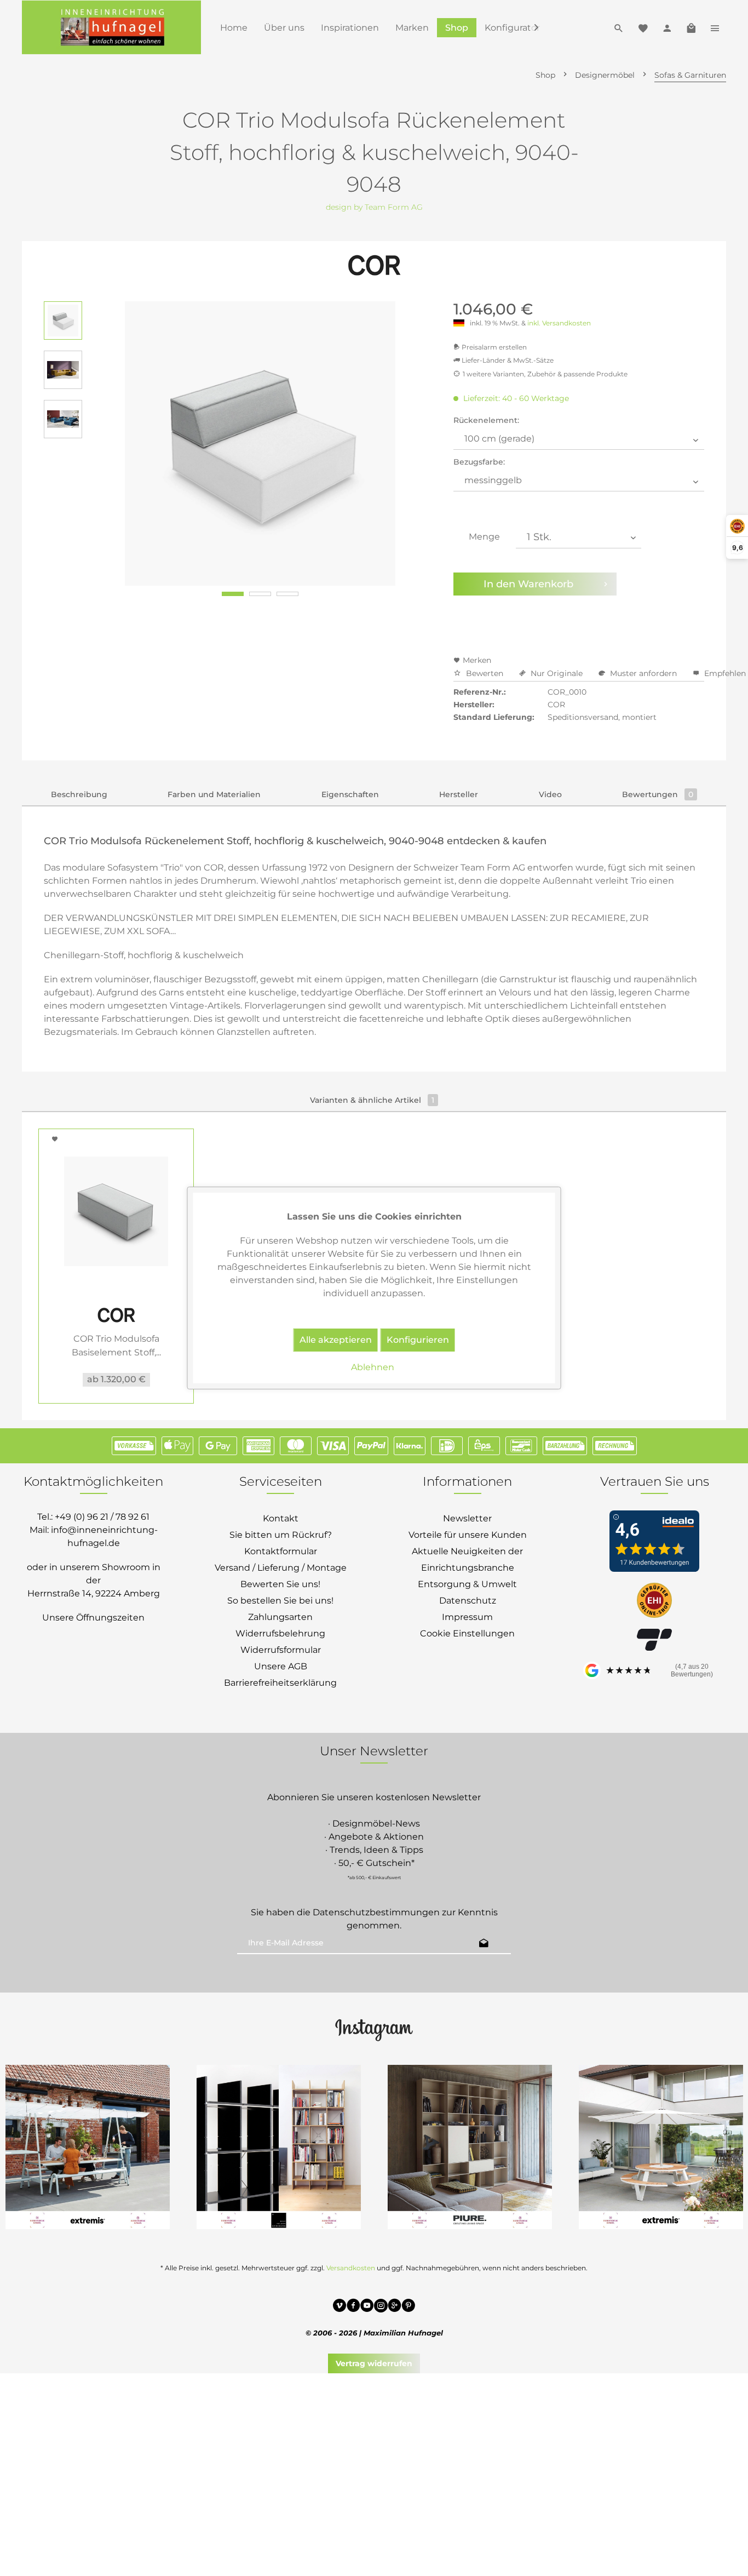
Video (550, 794)
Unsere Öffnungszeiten (93, 1618)
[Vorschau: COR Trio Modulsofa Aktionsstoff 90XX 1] (63, 370)
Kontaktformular (281, 1551)
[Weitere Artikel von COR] (374, 266)
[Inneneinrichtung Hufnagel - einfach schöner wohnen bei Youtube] (367, 2307)
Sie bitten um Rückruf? (281, 1535)
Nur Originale (557, 673)
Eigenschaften (350, 794)
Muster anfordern (643, 673)
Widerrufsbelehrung (280, 1633)
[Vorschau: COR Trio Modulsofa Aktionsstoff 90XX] (63, 419)
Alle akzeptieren (336, 1340)
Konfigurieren (418, 1340)
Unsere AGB (281, 1666)
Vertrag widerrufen (374, 2363)
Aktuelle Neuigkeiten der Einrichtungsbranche (467, 1559)
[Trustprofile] (654, 1601)
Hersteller (459, 794)
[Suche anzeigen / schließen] (619, 27)
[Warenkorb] (691, 27)
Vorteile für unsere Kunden (468, 1535)
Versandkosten (351, 2268)
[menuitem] (234, 28)
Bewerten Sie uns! (280, 1584)
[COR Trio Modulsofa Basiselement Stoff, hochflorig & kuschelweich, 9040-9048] (116, 1211)
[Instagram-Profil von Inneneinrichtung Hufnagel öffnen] (374, 2029)
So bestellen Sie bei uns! (280, 1601)
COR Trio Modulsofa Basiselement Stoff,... (116, 1346)
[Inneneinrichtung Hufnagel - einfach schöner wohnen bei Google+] (395, 2307)
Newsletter (467, 1518)
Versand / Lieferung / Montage (281, 1568)
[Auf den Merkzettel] (56, 1139)
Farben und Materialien (214, 794)
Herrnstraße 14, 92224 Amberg (94, 1593)
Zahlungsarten (280, 1617)
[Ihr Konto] (667, 27)
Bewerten (485, 673)
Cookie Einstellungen (467, 1633)
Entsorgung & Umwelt (467, 1584)
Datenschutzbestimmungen (376, 1912)
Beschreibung (79, 794)
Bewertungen (658, 794)
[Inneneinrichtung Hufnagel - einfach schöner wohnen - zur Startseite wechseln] (111, 27)
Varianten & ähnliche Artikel (372, 1100)
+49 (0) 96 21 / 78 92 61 (102, 1517)
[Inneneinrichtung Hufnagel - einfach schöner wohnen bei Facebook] (353, 2307)
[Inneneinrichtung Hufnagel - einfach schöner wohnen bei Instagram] (381, 2307)
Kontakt (281, 1518)
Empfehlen (724, 673)
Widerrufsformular (281, 1650)
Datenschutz (468, 1601)
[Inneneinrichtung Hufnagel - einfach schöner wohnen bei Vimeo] (340, 2307)
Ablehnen (373, 1367)
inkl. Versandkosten (559, 323)
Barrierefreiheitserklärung (280, 1683)
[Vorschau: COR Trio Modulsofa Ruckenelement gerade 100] (63, 320)
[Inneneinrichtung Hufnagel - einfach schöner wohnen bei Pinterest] (408, 2307)
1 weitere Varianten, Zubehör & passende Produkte (545, 374)
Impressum (467, 1617)
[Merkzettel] (643, 27)
